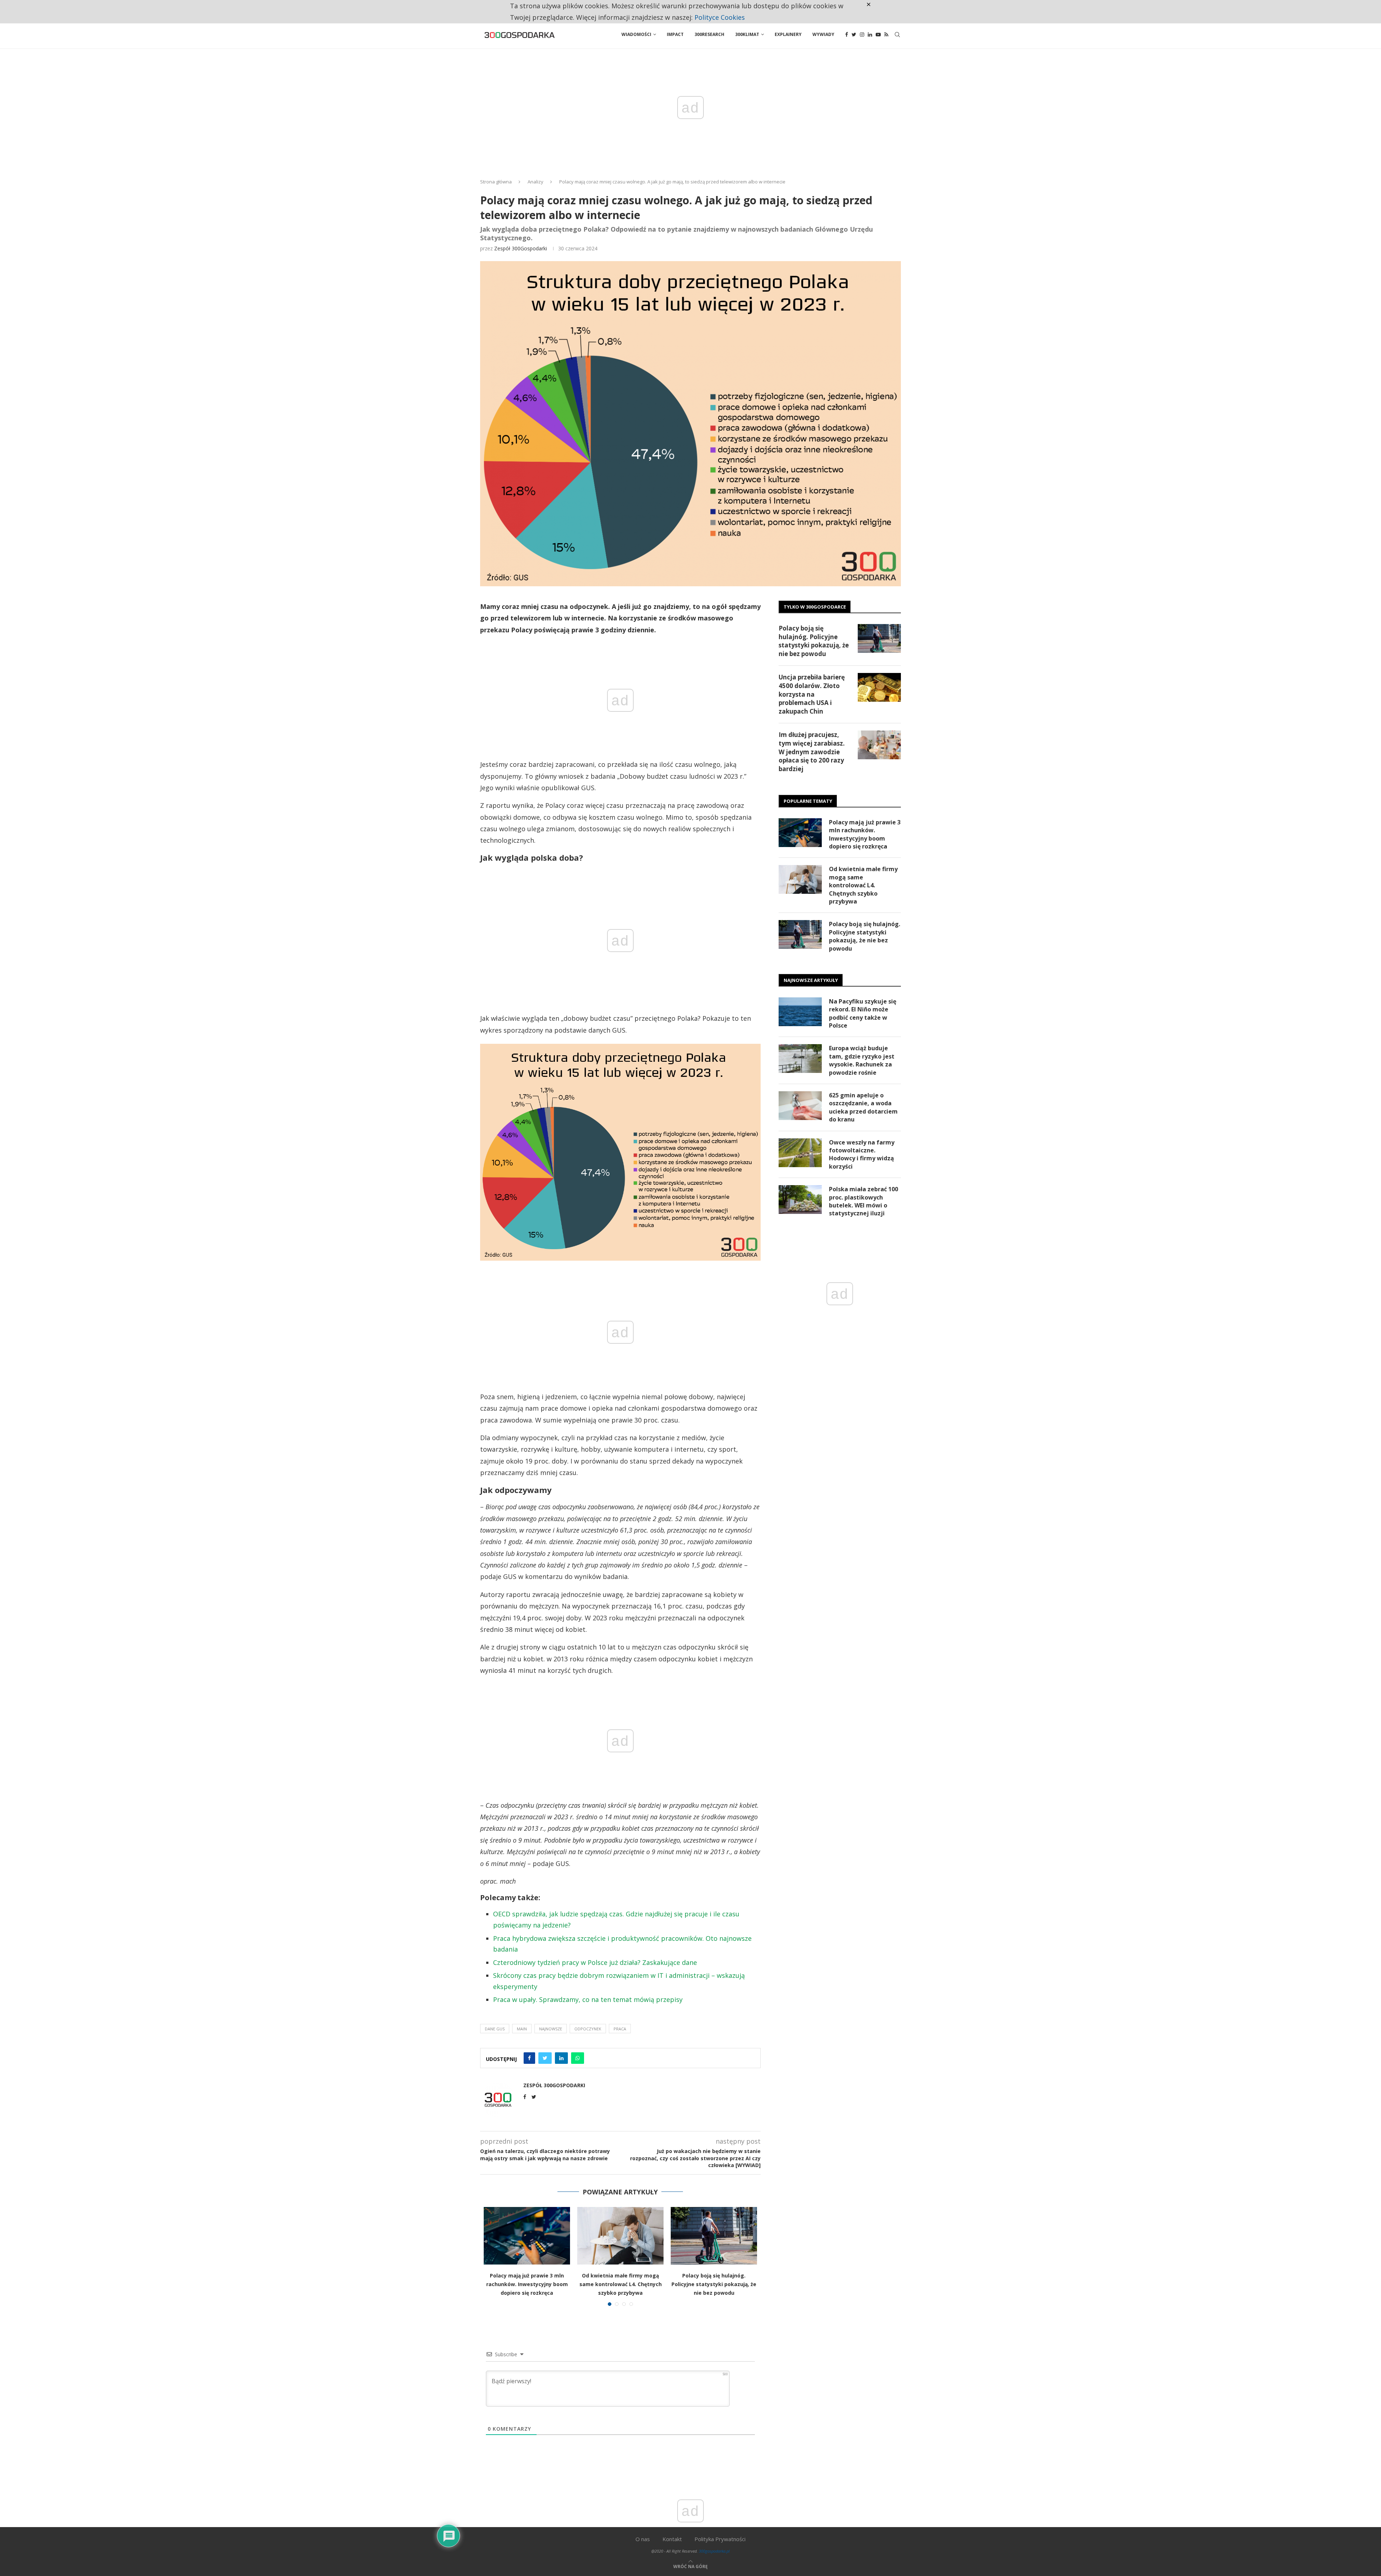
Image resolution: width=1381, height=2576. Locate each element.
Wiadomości (636, 34)
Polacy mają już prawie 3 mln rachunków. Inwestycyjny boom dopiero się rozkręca (527, 2284)
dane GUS (495, 2029)
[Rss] (886, 35)
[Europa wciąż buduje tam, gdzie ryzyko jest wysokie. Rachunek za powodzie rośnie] (800, 1059)
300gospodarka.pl (714, 2551)
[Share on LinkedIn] (561, 2058)
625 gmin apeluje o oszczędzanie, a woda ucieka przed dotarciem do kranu (863, 1107)
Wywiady (823, 34)
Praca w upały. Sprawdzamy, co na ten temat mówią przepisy (588, 1999)
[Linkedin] (870, 35)
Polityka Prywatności (720, 2539)
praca (620, 2029)
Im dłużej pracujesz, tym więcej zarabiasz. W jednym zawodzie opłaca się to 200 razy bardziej (812, 752)
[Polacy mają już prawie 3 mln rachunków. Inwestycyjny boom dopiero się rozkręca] (527, 2236)
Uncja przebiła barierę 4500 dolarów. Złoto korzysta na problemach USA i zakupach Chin (812, 694)
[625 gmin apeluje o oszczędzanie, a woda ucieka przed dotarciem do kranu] (800, 1106)
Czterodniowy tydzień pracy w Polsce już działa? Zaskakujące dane (595, 1962)
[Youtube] (878, 35)
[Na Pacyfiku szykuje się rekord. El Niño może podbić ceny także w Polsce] (800, 1012)
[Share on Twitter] (545, 2058)
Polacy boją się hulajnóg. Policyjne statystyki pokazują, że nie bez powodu (714, 2284)
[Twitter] (854, 35)
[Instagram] (862, 35)
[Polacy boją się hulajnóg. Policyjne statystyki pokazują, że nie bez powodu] (714, 2236)
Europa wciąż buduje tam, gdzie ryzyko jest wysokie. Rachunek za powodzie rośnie (862, 1060)
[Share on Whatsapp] (578, 2058)
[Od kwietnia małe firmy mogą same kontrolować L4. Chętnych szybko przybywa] (620, 2236)
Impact (675, 34)
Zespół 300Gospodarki (521, 248)
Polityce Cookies (720, 17)
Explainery (788, 34)
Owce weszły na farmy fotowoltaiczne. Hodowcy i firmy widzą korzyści (862, 1154)
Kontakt (672, 2539)
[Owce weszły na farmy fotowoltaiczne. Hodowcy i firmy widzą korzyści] (800, 1153)
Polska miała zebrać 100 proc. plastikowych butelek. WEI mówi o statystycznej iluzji (863, 1201)
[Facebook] (847, 35)
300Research (709, 34)
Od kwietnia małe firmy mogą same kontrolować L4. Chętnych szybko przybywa (621, 2284)
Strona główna (496, 182)
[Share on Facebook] (529, 2058)
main (522, 2029)
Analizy (535, 182)
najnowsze (551, 2029)
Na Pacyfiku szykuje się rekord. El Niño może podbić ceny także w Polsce (863, 1013)
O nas (643, 2539)
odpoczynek (588, 2029)
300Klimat (747, 34)
